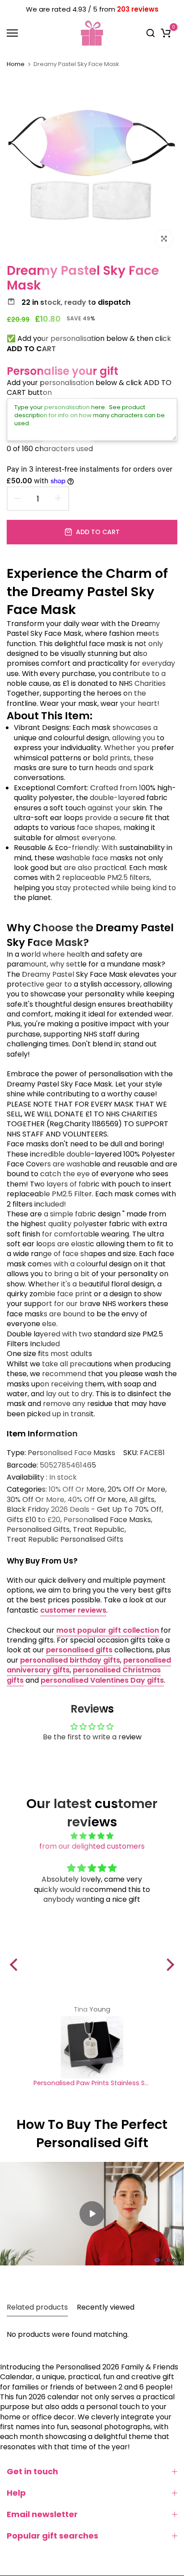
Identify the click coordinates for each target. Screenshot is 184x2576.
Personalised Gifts (38, 1530)
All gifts (142, 1500)
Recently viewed (106, 2307)
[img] (92, 1836)
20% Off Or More (136, 1489)
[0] (166, 33)
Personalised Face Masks (71, 1453)
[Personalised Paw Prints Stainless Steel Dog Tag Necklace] (92, 2047)
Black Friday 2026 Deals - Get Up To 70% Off (84, 1510)
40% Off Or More (97, 1500)
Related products (37, 2307)
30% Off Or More (36, 1500)
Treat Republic (99, 1530)
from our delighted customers (92, 1846)
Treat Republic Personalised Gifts (65, 1539)
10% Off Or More (77, 1489)
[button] (16, 1965)
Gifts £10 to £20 (33, 1520)
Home (16, 64)
